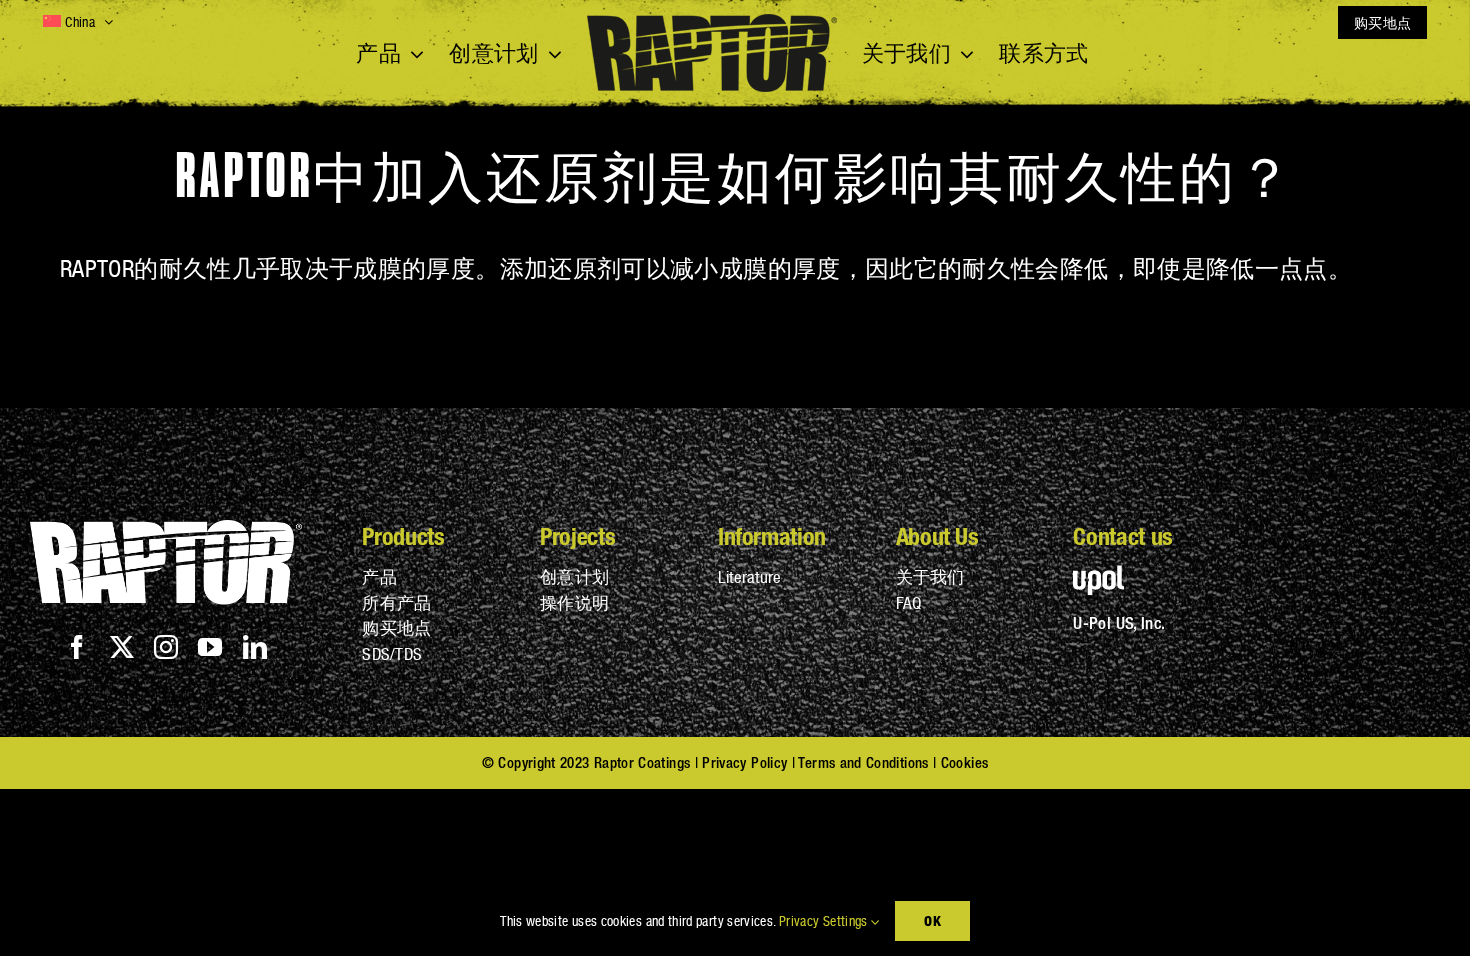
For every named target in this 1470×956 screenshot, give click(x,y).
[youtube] (210, 647)
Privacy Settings (825, 921)
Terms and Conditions (863, 762)
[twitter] (122, 647)
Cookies (965, 762)
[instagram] (166, 647)
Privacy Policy (744, 762)
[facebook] (77, 647)
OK (932, 920)
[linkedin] (255, 647)
